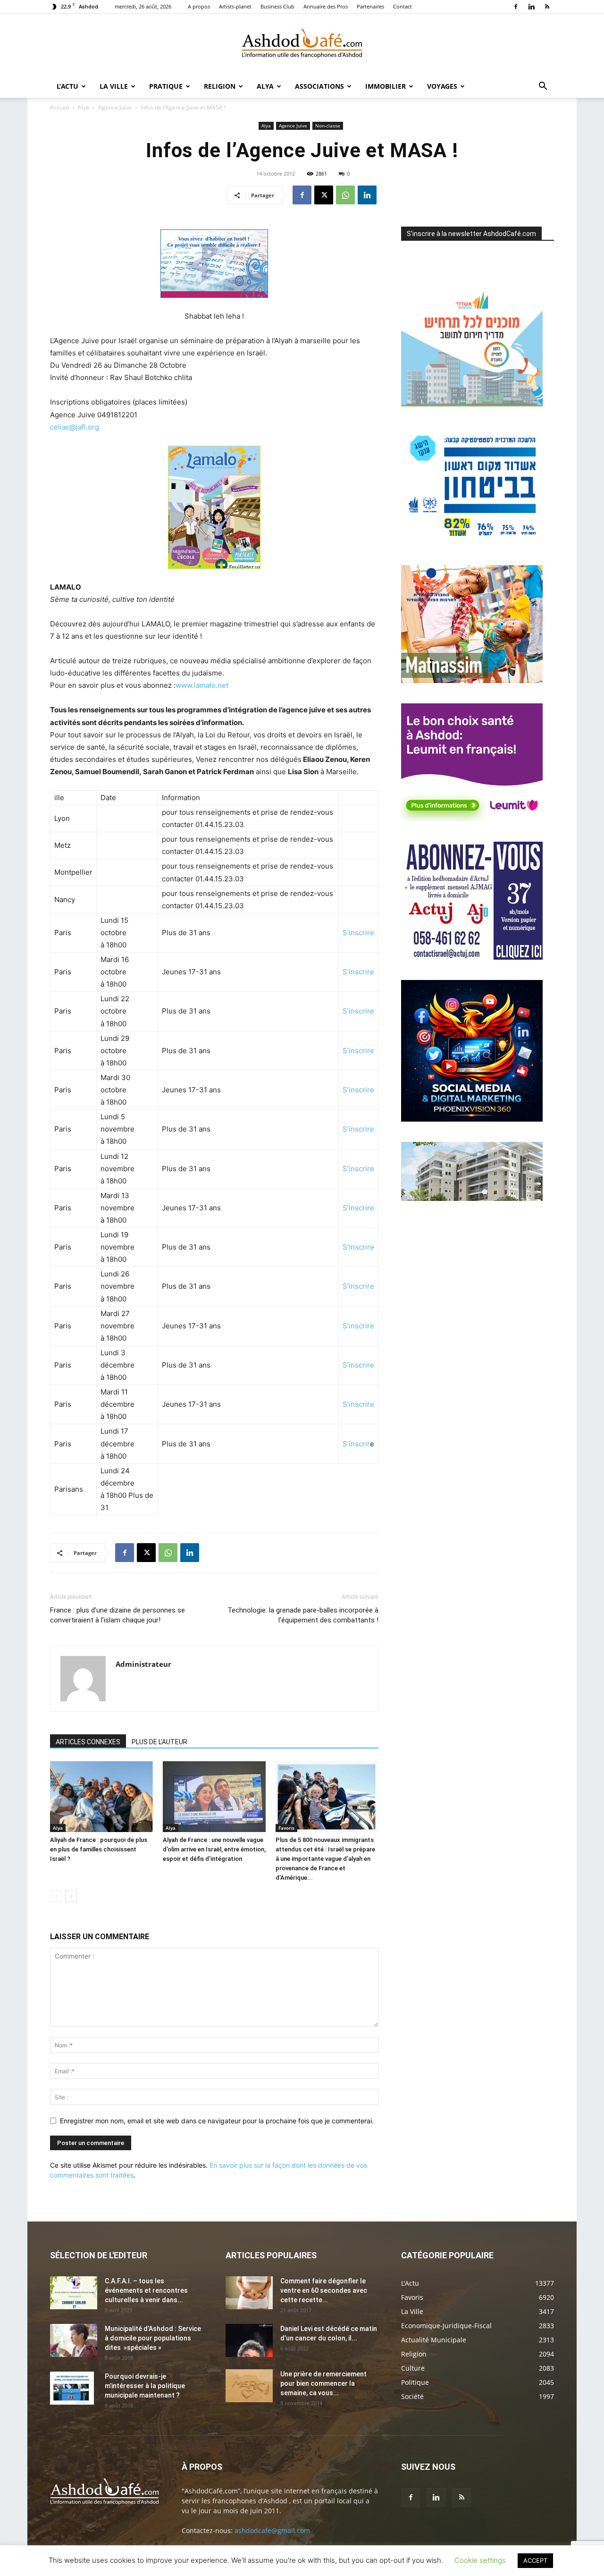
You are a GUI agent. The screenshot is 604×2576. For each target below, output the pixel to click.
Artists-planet (235, 6)
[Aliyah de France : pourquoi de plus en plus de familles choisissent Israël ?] (101, 1797)
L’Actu (67, 86)
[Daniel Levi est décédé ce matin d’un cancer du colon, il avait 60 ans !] (249, 2340)
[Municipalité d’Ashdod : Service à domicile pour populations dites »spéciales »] (74, 2340)
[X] (324, 195)
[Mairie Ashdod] (472, 542)
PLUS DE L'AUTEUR (159, 1742)
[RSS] (547, 7)
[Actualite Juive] (472, 957)
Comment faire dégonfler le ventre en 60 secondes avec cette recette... (324, 2290)
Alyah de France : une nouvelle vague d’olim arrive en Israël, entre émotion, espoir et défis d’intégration (214, 1849)
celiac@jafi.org (75, 427)
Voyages (442, 86)
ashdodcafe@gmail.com (272, 2530)
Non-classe (328, 126)
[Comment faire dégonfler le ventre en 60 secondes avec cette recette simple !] (249, 2293)
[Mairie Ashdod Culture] (472, 680)
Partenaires (370, 6)
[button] (543, 87)
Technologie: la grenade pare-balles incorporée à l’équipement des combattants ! (303, 1615)
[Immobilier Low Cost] (472, 1198)
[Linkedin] (531, 7)
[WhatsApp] (345, 195)
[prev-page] (56, 1896)
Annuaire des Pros (326, 6)
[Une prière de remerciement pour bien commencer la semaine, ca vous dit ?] (249, 2386)
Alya (265, 86)
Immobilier (386, 86)
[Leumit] (472, 819)
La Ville (114, 86)
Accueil (59, 107)
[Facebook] (516, 7)
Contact (403, 6)
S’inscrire (358, 933)
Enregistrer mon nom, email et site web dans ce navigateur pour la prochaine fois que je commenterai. (217, 2121)
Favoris (286, 1828)
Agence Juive (115, 107)
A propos (199, 6)
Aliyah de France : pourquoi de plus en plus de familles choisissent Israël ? (99, 1849)
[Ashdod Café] (302, 45)
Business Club (277, 6)
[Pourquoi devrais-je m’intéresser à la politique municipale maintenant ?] (72, 2388)
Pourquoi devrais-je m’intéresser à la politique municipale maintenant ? (145, 2386)
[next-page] (71, 1896)
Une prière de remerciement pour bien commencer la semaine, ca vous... (323, 2383)
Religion (220, 86)
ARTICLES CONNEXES (88, 1742)
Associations (319, 86)
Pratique (166, 86)
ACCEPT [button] (535, 2560)
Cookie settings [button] (480, 2560)
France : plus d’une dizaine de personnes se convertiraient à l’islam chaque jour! (117, 1615)
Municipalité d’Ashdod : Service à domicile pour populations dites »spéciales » (153, 2338)
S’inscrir (356, 1444)
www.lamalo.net (202, 685)
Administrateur (143, 1664)
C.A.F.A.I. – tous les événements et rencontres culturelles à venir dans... (146, 2290)
